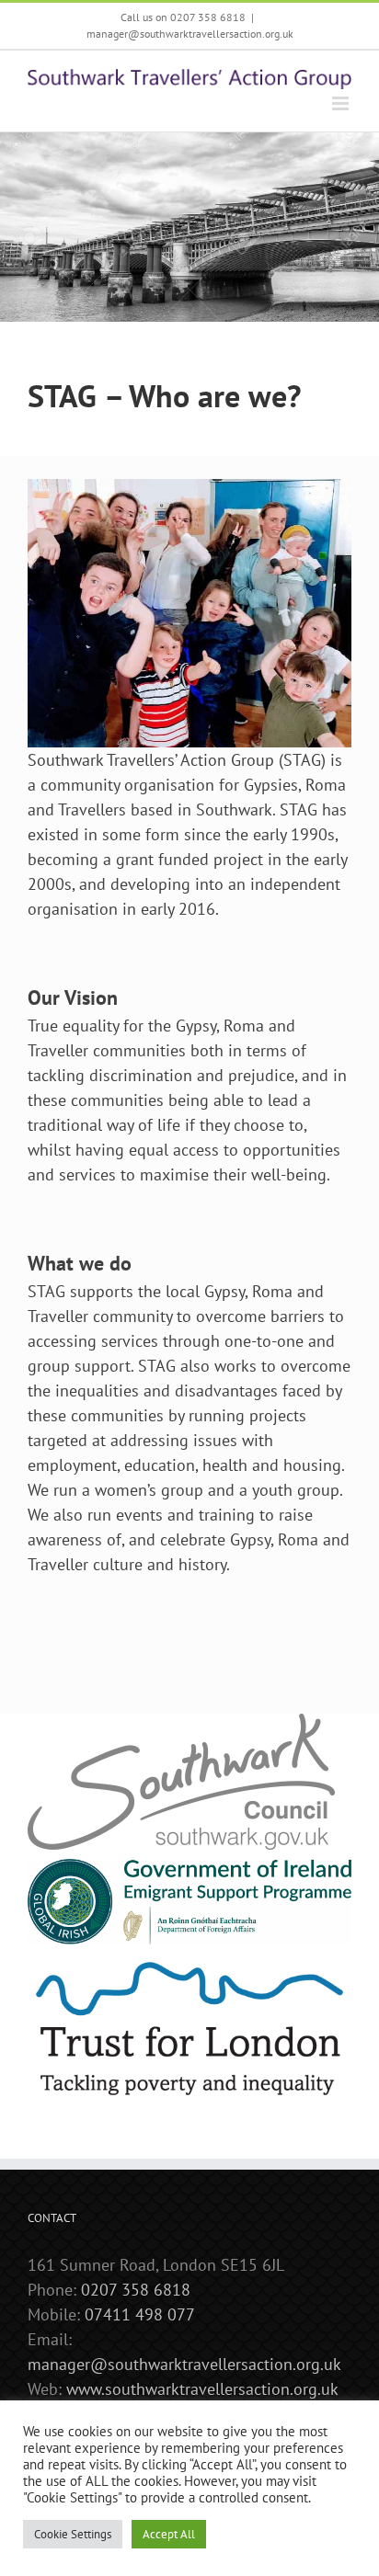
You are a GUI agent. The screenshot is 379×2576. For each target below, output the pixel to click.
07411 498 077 (140, 2314)
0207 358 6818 (136, 2290)
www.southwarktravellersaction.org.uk (202, 2389)
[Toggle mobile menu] (342, 103)
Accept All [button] (169, 2534)
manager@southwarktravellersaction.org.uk (190, 34)
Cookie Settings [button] (73, 2534)
